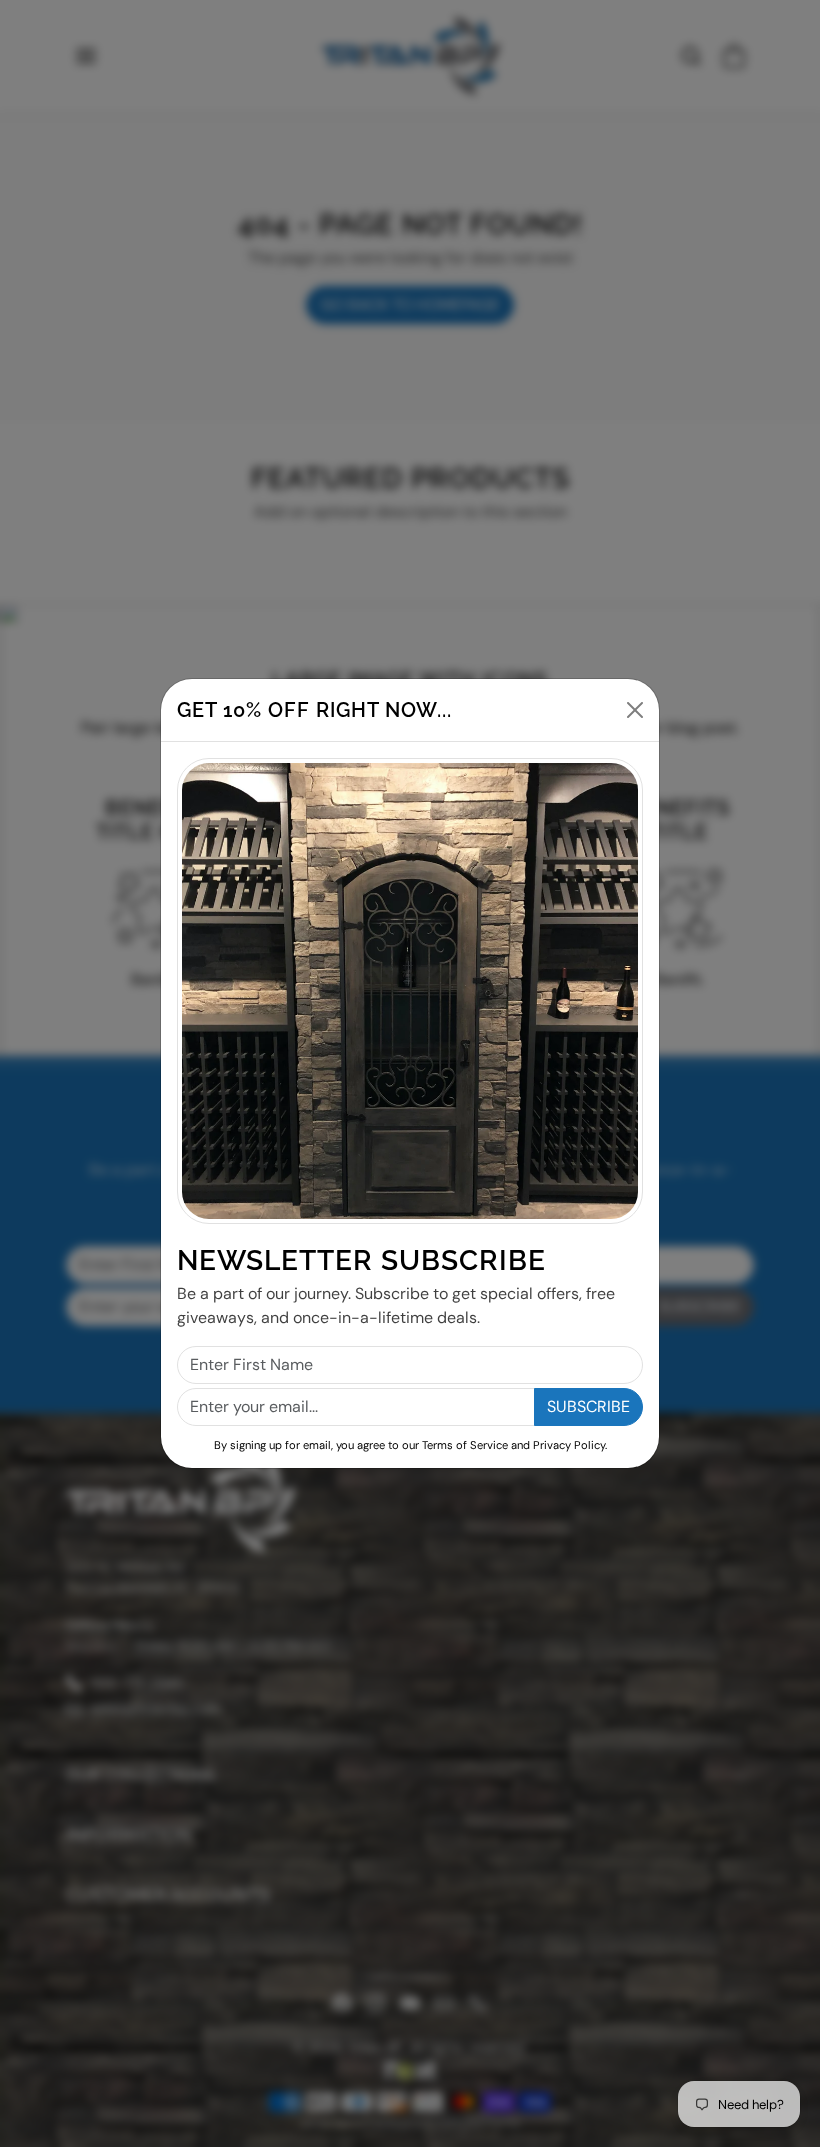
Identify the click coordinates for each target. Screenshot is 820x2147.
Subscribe (588, 1406)
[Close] (635, 710)
